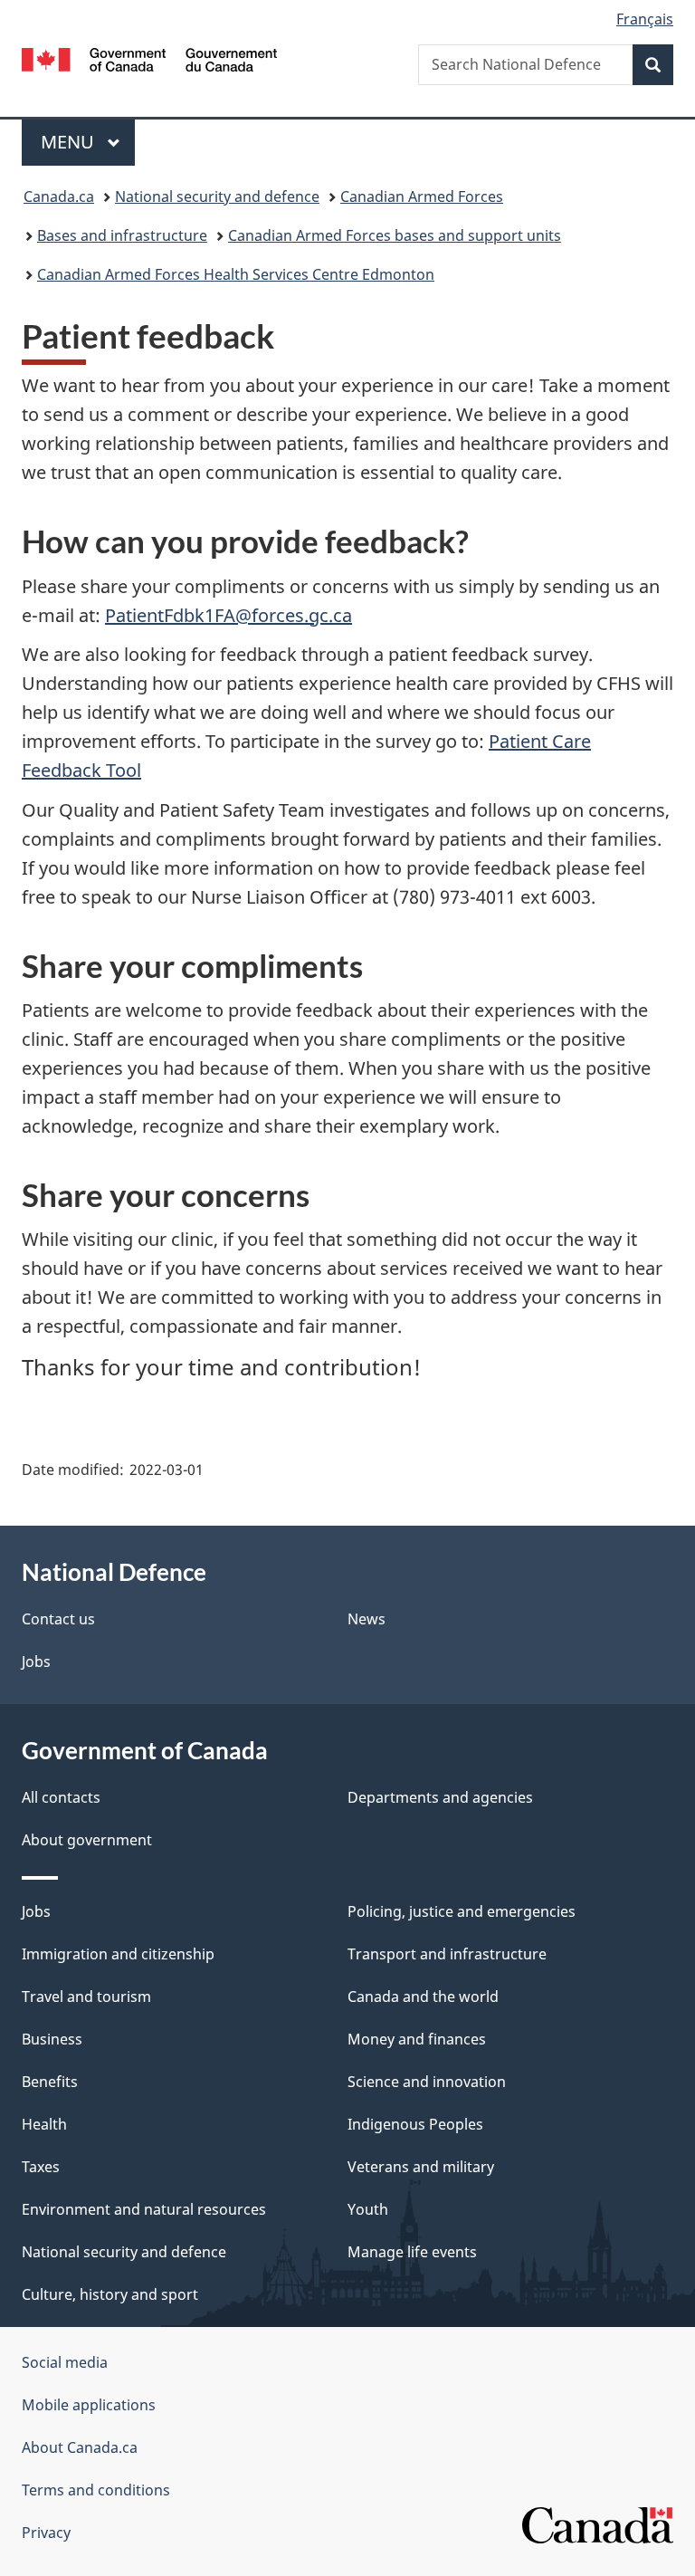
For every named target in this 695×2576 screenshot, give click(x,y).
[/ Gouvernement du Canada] (150, 58)
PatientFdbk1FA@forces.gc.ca (228, 615)
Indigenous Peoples (415, 2124)
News (367, 1619)
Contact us (58, 1619)
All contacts (61, 1797)
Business (52, 2039)
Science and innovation (427, 2082)
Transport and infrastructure (447, 1954)
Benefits (50, 2082)
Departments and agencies (440, 1797)
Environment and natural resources (144, 2209)
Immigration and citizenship (118, 1954)
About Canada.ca (80, 2447)
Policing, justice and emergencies (462, 1911)
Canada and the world (423, 1997)
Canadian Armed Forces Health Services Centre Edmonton (236, 274)
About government (87, 1840)
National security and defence (217, 196)
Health (44, 2124)
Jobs (36, 1661)
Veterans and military (421, 2167)
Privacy (46, 2533)
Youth (368, 2209)
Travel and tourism (86, 1997)
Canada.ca (59, 196)
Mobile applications (89, 2405)
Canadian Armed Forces (422, 196)
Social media (65, 2362)
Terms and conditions (96, 2490)
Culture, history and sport (110, 2294)
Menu (70, 142)
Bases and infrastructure (122, 235)
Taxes (41, 2167)
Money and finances (417, 2039)
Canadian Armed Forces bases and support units (395, 235)
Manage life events (412, 2252)
